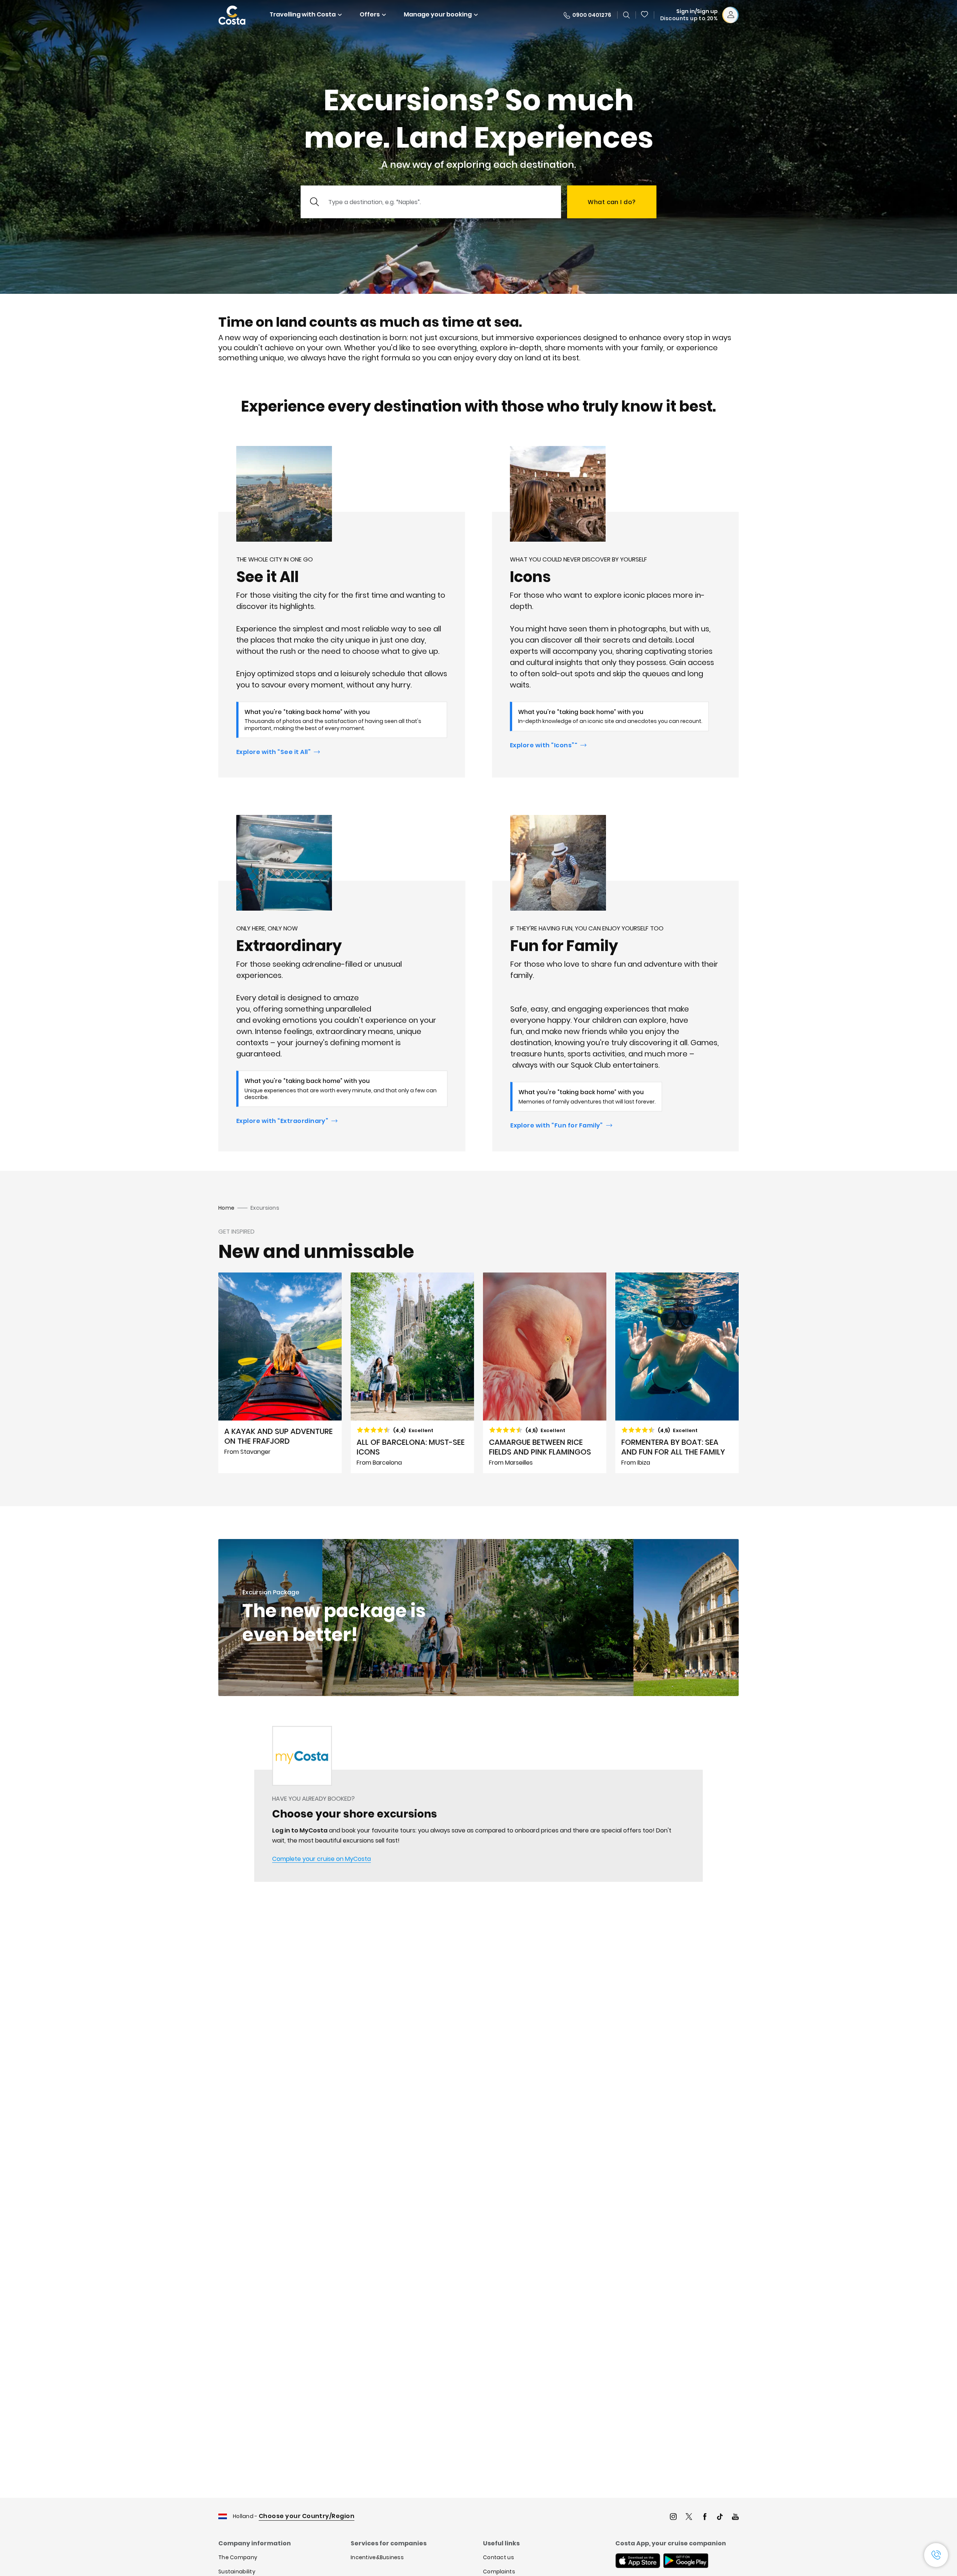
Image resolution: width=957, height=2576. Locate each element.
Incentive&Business (377, 2557)
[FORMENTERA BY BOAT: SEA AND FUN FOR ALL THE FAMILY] (677, 1373)
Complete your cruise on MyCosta (321, 1859)
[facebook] (705, 2517)
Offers (370, 14)
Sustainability (237, 2572)
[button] (645, 15)
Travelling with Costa (303, 14)
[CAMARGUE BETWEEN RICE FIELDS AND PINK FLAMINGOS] (545, 1373)
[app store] (638, 2561)
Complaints (499, 2572)
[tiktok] (720, 2517)
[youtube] (735, 2517)
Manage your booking (438, 14)
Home (226, 1208)
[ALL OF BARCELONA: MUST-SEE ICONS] (412, 1373)
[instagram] (673, 2517)
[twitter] (689, 2517)
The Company (238, 2557)
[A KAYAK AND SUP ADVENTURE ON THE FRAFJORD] (280, 1373)
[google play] (686, 2561)
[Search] (627, 15)
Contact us (498, 2557)
